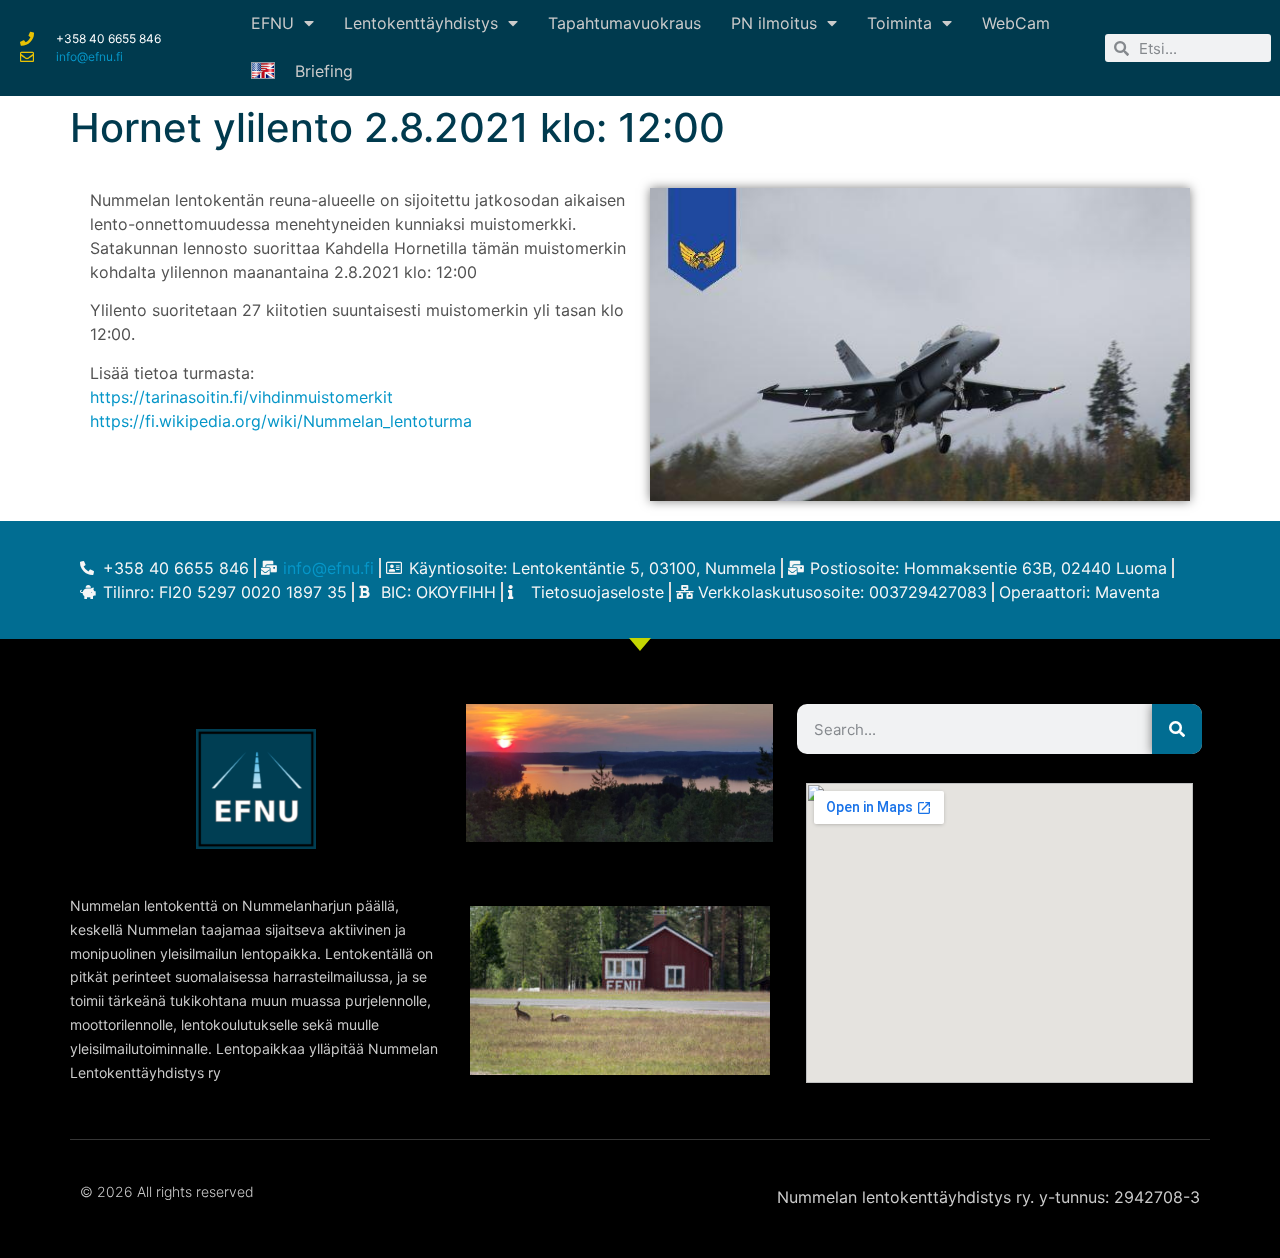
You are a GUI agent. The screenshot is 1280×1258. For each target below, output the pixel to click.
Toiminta (899, 23)
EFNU (272, 23)
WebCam (1016, 23)
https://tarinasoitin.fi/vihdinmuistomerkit (241, 397)
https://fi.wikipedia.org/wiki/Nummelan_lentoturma (281, 421)
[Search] (1177, 729)
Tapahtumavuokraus (624, 23)
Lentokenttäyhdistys (421, 23)
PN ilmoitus (774, 23)
